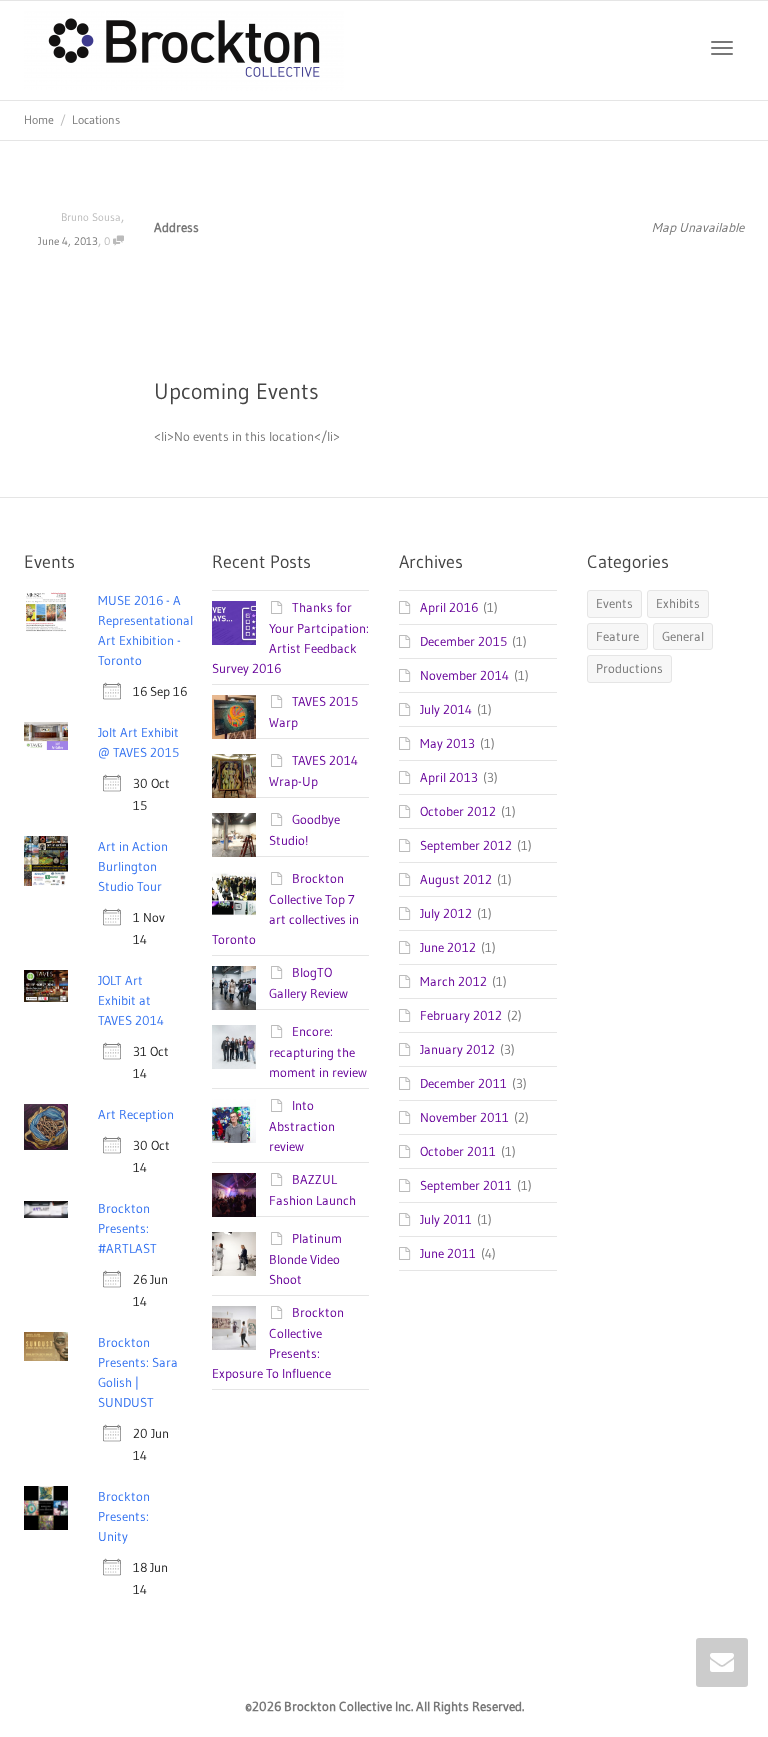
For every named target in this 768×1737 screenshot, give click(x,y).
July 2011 (446, 1219)
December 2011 (463, 1083)
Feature (617, 636)
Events (614, 603)
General (683, 636)
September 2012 (466, 845)
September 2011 (466, 1185)
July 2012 (446, 913)
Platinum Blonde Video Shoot (305, 1258)
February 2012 (461, 1015)
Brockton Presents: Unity (124, 1516)
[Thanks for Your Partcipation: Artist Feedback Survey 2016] (234, 623)
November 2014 (464, 675)
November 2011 (464, 1117)
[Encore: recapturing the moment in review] (234, 1047)
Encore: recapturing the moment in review (318, 1051)
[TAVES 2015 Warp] (234, 717)
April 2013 (449, 777)
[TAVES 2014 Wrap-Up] (234, 776)
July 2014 (446, 709)
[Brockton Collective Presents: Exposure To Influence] (234, 1328)
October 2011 (458, 1151)
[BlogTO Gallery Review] (234, 988)
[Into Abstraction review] (234, 1121)
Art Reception (136, 1114)
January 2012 (457, 1049)
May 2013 (447, 743)
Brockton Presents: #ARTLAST (127, 1228)
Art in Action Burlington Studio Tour (133, 866)
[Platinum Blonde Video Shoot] (234, 1254)
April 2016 (449, 607)
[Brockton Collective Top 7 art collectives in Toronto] (234, 894)
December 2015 (463, 641)
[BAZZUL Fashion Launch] (234, 1195)
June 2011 (448, 1253)
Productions (629, 668)
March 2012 (453, 981)
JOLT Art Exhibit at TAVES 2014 (131, 1000)
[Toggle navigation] (722, 48)
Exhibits (678, 603)
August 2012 (456, 879)
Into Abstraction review (302, 1125)
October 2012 (458, 811)
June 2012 (448, 947)
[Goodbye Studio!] (234, 835)
